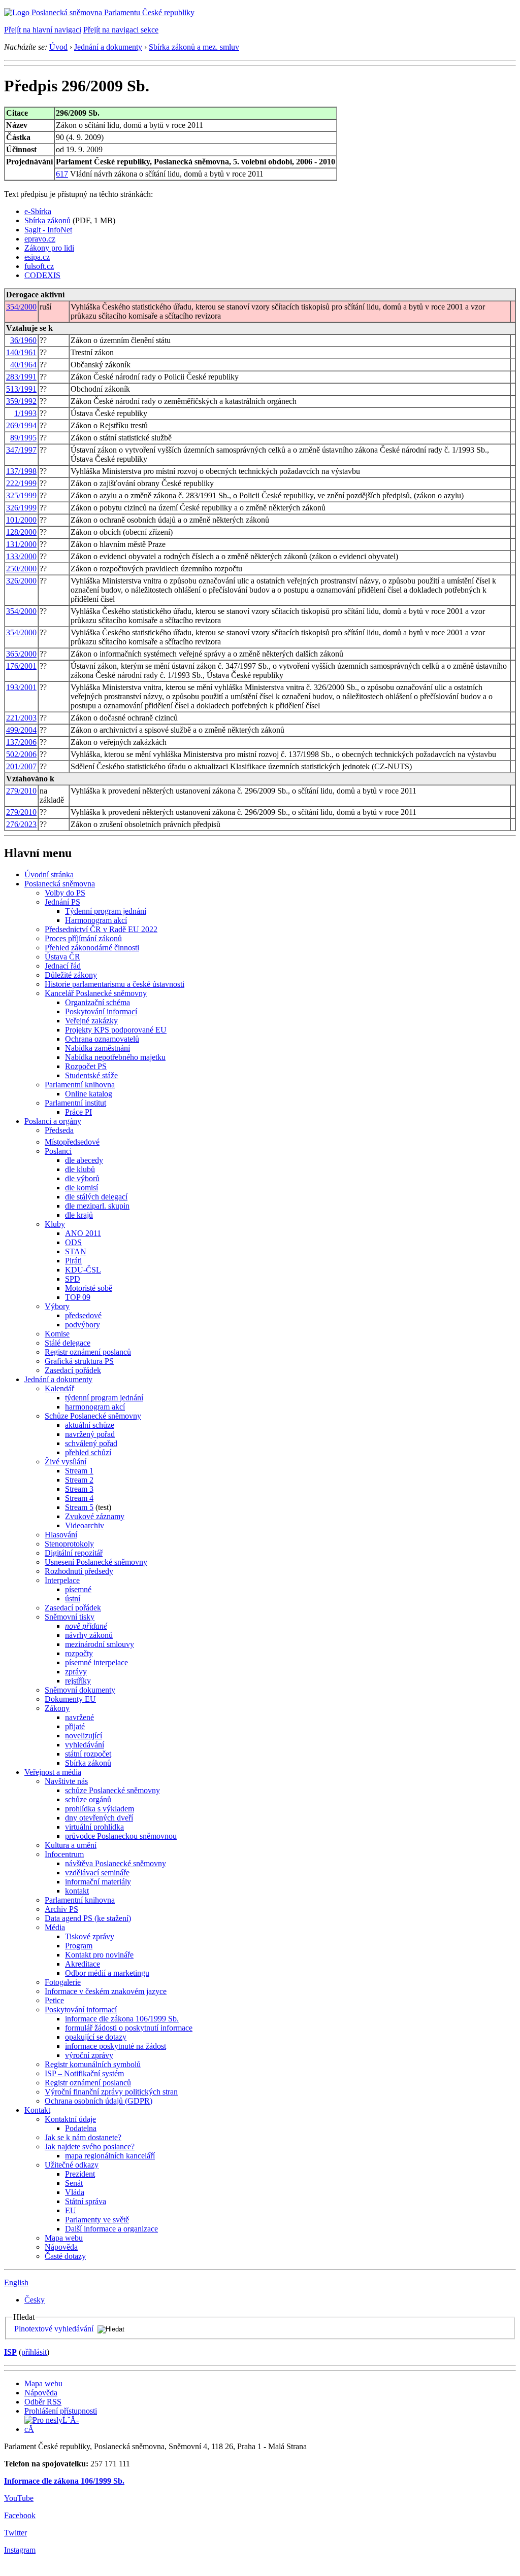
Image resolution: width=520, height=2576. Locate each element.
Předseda (59, 1130)
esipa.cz (37, 257)
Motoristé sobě (89, 1288)
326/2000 (21, 581)
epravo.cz (40, 239)
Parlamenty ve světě (97, 2220)
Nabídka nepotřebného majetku (115, 1057)
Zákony (57, 1708)
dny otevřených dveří (99, 1818)
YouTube (19, 2498)
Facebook (20, 2515)
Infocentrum (64, 1854)
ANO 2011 (83, 1233)
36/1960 (23, 340)
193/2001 (21, 687)
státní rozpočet (88, 1754)
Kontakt (37, 2110)
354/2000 (21, 307)
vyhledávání (85, 1745)
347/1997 (21, 450)
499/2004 (21, 730)
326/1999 (21, 508)
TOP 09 (78, 1297)
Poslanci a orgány (53, 1121)
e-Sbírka (38, 211)
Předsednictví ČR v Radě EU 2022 (101, 929)
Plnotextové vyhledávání (54, 2329)
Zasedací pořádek (73, 1370)
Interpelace (62, 1580)
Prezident (80, 2174)
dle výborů (82, 1178)
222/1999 (21, 483)
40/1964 (23, 365)
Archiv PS (61, 1909)
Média (55, 1927)
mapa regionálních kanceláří (110, 2156)
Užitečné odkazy (72, 2165)
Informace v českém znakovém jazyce (106, 1991)
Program (79, 1946)
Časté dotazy (65, 2256)
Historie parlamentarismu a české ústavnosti (115, 984)
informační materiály (98, 1882)
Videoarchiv (85, 1525)
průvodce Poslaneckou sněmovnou (121, 1836)
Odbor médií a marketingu (107, 1973)
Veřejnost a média (53, 1772)
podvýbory (83, 1325)
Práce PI (78, 1112)
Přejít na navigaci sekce (121, 30)
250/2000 (21, 569)
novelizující (84, 1736)
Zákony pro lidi (49, 248)
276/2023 (21, 824)
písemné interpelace (96, 1662)
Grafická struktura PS (79, 1361)
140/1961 (21, 352)
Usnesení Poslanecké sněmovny (96, 1562)
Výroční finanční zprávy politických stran (111, 2092)
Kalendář (59, 1388)
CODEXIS (42, 275)
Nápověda (61, 2247)
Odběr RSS (43, 2402)
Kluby (55, 1224)
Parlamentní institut (75, 1103)
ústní (73, 1599)
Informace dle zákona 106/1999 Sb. (64, 2481)
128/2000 (21, 532)
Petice (54, 2000)
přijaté (75, 1726)
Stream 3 (79, 1489)
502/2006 (21, 754)
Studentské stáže (91, 1075)
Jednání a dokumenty (108, 47)
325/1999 (21, 495)
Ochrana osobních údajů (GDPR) (99, 2101)
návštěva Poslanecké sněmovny (116, 1863)
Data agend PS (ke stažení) (88, 1918)
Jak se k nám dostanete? (83, 2137)
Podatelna (81, 2128)
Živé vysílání (66, 1462)
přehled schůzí (88, 1452)
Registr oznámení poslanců (88, 1352)
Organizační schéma (97, 1002)
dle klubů (80, 1169)
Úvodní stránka (49, 874)
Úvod (58, 47)
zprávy (76, 1672)
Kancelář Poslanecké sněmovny (96, 993)
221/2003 (21, 718)
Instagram (20, 2550)
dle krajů (79, 1215)
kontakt (77, 1891)
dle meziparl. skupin (97, 1206)
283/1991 (21, 377)
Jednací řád (63, 966)
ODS (73, 1242)
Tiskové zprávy (90, 1936)
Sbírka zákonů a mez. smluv (194, 47)
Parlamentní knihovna (80, 1085)
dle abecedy (84, 1160)
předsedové (83, 1315)
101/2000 (21, 520)
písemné (78, 1589)
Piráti (73, 1261)
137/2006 (21, 742)
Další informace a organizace (111, 2229)
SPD (73, 1279)
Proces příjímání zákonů (83, 938)
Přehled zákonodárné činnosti (92, 948)
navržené (79, 1717)
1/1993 (25, 413)
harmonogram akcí (95, 1407)
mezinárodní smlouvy (100, 1644)
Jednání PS (62, 902)
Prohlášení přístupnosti (61, 2411)
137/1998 (21, 471)
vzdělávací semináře (97, 1873)
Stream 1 (79, 1471)
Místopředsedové (72, 1142)
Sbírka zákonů (47, 220)
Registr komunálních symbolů (93, 2064)
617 (62, 174)
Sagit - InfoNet (48, 230)
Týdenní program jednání (106, 911)
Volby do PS (65, 893)
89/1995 (23, 438)
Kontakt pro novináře (99, 1955)
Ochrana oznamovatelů (102, 1039)
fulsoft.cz (39, 266)
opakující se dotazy (96, 2037)
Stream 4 (79, 1498)
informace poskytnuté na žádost (116, 2046)
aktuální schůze (90, 1425)
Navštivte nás (66, 1781)
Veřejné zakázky (91, 1021)
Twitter (15, 2533)
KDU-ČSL (83, 1270)
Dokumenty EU (70, 1699)
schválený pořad (91, 1443)
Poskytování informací (101, 1011)
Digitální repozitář (74, 1553)
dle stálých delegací (96, 1197)
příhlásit (34, 2352)
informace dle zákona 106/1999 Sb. (122, 2019)
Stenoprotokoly (69, 1544)
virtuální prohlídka (94, 1827)
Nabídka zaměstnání (97, 1048)
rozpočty (79, 1653)
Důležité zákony (71, 975)
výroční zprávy (89, 2055)
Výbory (57, 1306)
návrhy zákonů (89, 1635)
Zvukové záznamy (95, 1516)
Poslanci (58, 1151)
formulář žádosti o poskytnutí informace (129, 2028)
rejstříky (78, 1681)
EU (71, 2210)
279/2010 (21, 791)
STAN (76, 1251)
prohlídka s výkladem (100, 1809)
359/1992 (21, 401)
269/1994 (21, 425)
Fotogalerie (63, 1982)
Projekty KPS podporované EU (116, 1030)
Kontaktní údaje (70, 2119)
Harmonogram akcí (96, 920)
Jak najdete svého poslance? (90, 2146)
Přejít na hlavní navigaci (43, 30)
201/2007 (21, 766)
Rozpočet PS (86, 1066)
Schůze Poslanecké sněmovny (93, 1416)
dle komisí (82, 1188)
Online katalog (89, 1094)
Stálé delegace (68, 1343)
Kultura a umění (71, 1845)
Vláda (75, 2192)
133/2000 (21, 556)
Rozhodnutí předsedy (79, 1571)
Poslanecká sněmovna (60, 884)
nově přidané (86, 1626)
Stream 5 (79, 1507)
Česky (35, 2300)
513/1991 (21, 389)
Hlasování (61, 1535)
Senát (74, 2183)
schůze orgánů (88, 1799)
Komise (57, 1334)
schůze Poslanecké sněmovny (112, 1790)
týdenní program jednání (104, 1398)
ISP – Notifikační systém (84, 2073)
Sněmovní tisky (70, 1617)
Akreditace (83, 1964)
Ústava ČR (62, 957)
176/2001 (21, 666)
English (16, 2282)
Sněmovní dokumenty (80, 1690)
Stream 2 (79, 1480)
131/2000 (21, 544)
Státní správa (86, 2201)
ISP (10, 2352)
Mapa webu (64, 2238)
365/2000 (21, 654)
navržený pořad (90, 1434)
